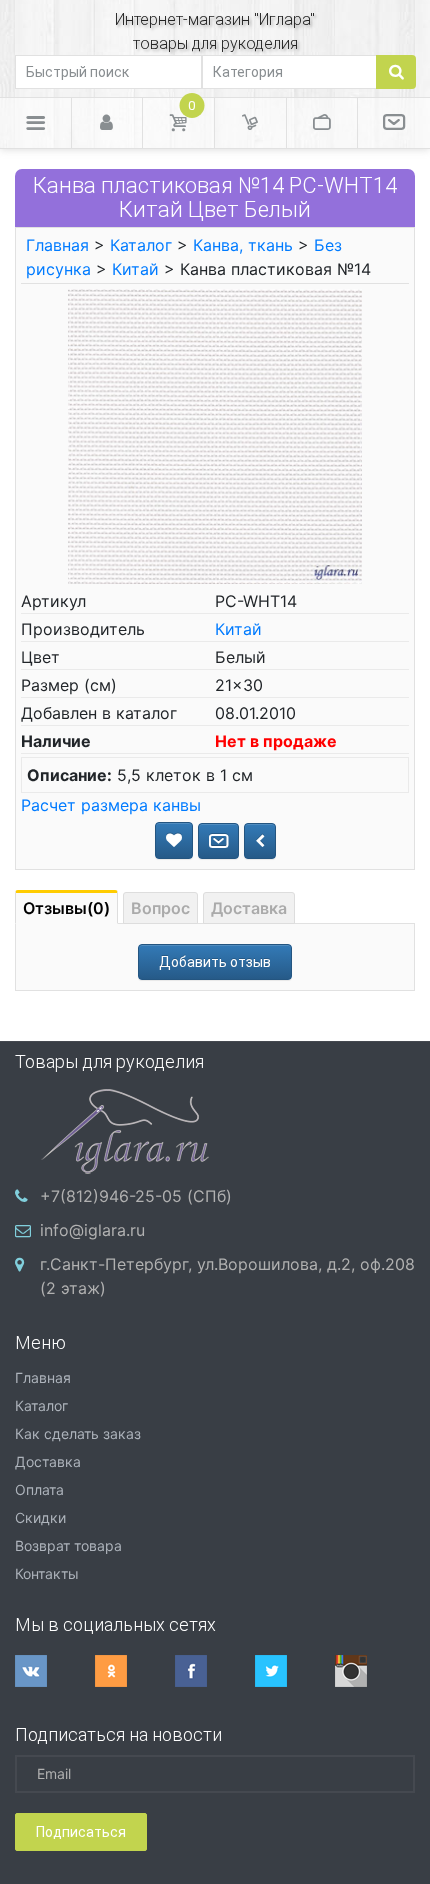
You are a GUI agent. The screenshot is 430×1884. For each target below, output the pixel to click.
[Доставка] (250, 123)
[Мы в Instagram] (375, 1671)
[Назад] (260, 841)
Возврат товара (68, 1545)
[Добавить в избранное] (174, 840)
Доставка (249, 908)
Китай (135, 269)
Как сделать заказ (78, 1433)
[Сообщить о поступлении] (218, 841)
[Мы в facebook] (215, 1671)
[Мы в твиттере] (295, 1671)
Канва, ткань (243, 245)
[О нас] (394, 123)
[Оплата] (322, 123)
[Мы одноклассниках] (135, 1671)
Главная (57, 245)
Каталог (141, 245)
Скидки (40, 1517)
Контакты (47, 1573)
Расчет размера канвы (111, 805)
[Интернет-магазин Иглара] (125, 1129)
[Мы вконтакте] (55, 1671)
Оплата (39, 1489)
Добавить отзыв (215, 962)
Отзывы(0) (66, 908)
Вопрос (160, 908)
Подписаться (81, 1832)
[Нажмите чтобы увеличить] (214, 435)
